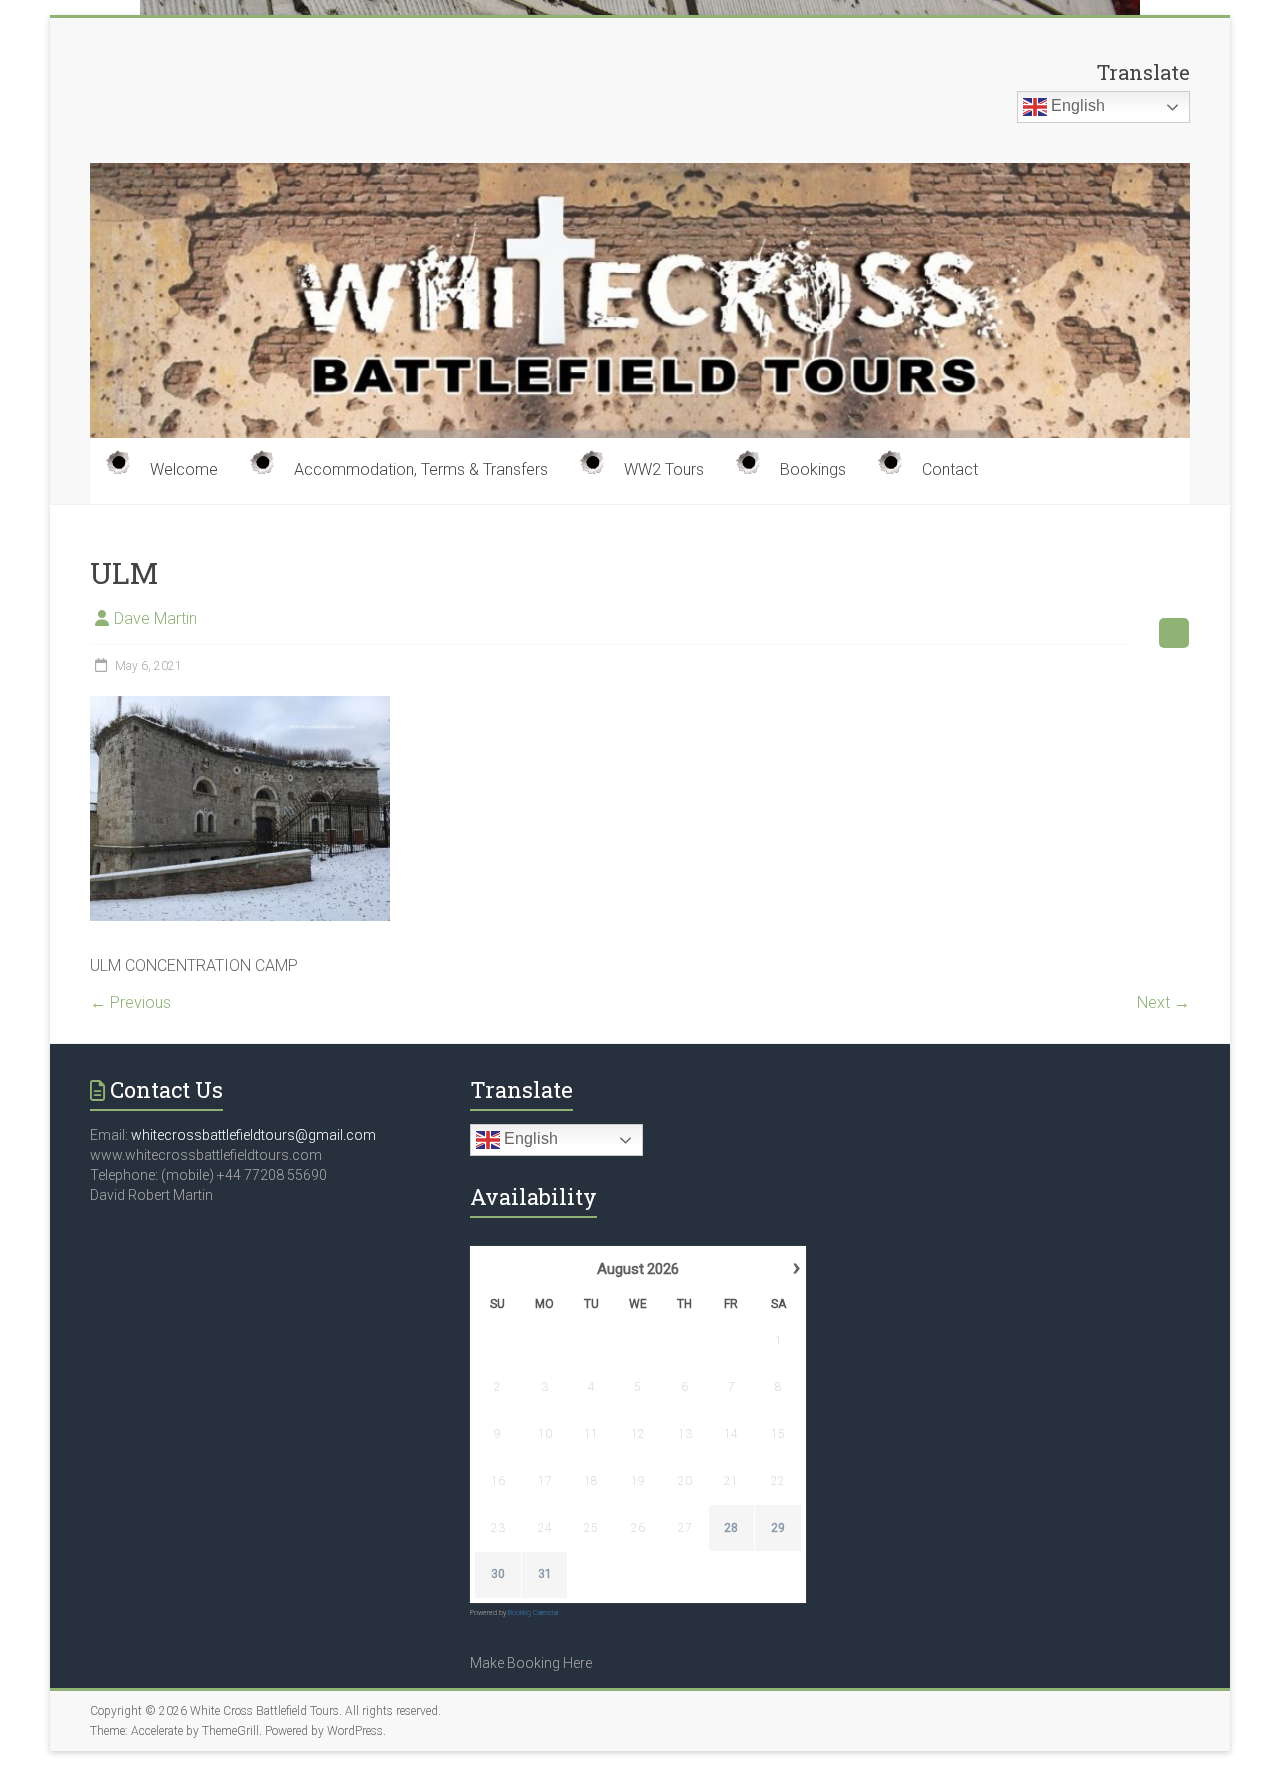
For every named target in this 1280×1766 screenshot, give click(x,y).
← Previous (130, 1002)
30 (498, 1574)
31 (545, 1574)
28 (731, 1528)
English (1076, 105)
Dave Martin (155, 618)
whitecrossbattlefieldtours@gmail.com (253, 1135)
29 (778, 1528)
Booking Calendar (533, 1613)
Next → (1163, 1002)
